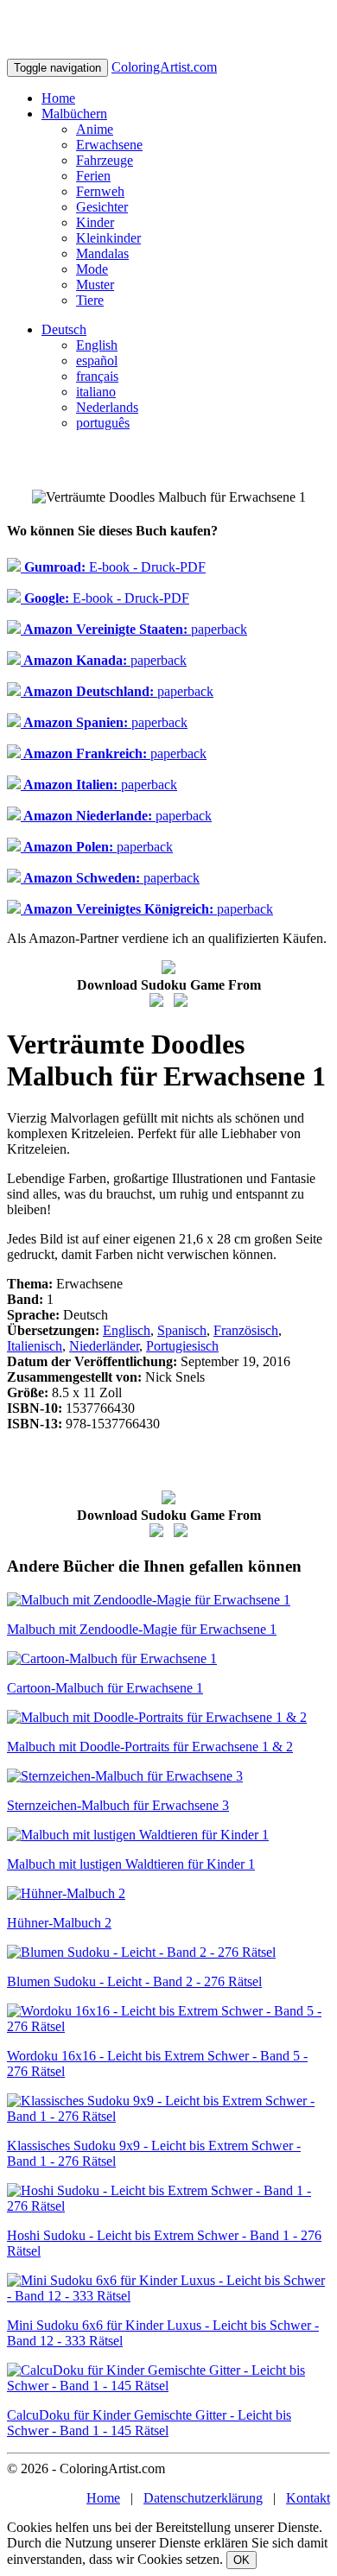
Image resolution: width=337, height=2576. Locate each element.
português (103, 423)
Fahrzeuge (105, 160)
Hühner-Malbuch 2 (59, 1923)
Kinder (95, 222)
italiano (96, 392)
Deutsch (64, 329)
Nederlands (107, 407)
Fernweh (100, 191)
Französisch (246, 1330)
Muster (95, 285)
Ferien (93, 176)
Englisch (127, 1330)
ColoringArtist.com (164, 67)
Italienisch (35, 1346)
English (97, 345)
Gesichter (102, 207)
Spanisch (182, 1330)
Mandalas (102, 253)
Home (58, 98)
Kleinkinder (108, 238)
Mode (92, 269)
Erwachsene (109, 145)
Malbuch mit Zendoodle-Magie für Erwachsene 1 (142, 1629)
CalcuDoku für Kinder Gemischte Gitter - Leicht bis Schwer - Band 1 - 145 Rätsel (149, 2423)
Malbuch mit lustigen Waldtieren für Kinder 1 (131, 1864)
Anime (95, 129)
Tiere (90, 300)
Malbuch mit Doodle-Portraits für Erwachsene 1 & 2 (150, 1747)
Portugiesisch (182, 1346)
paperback (134, 629)
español (97, 361)
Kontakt (308, 2498)
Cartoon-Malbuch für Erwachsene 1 (105, 1688)
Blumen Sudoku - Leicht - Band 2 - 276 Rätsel (134, 1981)
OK (242, 2560)
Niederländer (104, 1346)
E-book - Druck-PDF (113, 567)
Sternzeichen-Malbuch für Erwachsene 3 (118, 1805)
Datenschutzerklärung (203, 2498)
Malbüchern (74, 114)
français (97, 376)
